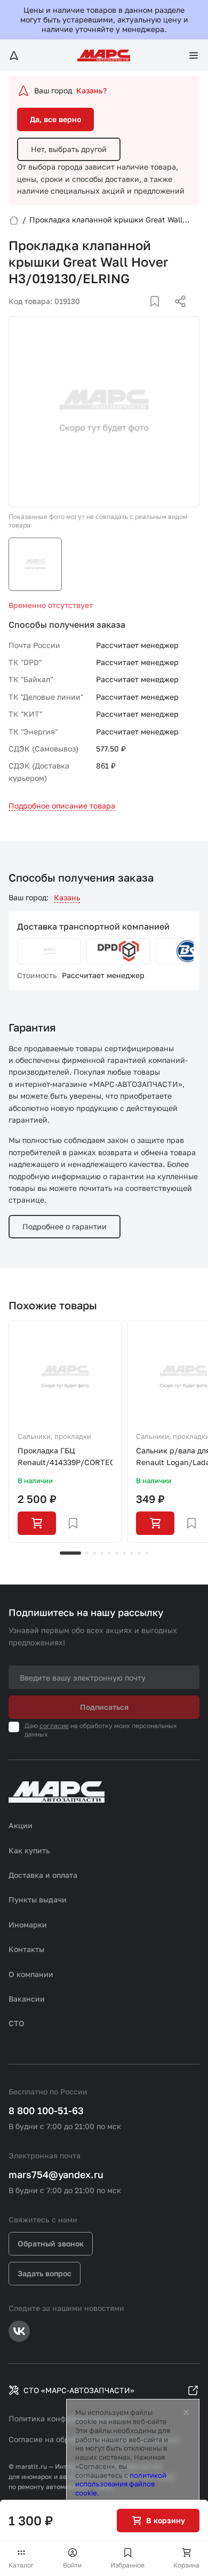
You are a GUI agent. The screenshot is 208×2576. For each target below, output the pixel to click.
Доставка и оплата (43, 1875)
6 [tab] (117, 1553)
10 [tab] (147, 1553)
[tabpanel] (65, 1432)
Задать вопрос (45, 2273)
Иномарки (28, 1925)
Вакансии (27, 1999)
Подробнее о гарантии (65, 1226)
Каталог (21, 2565)
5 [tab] (109, 1553)
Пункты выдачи (38, 1899)
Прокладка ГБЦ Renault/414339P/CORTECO (65, 1456)
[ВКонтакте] (142, 314)
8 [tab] (132, 1553)
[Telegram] (125, 314)
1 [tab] (70, 1553)
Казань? (91, 90)
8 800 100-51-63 (46, 2110)
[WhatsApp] (177, 314)
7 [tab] (124, 1553)
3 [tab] (94, 1553)
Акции (21, 1825)
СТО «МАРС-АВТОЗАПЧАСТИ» (79, 2390)
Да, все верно (55, 119)
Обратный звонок (51, 2243)
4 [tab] (102, 1553)
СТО (17, 2023)
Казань (67, 897)
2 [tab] (87, 1553)
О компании (31, 1974)
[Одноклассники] (159, 314)
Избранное (127, 2565)
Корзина (186, 2565)
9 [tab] (139, 1553)
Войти (72, 2565)
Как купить (29, 1850)
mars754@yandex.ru (56, 2174)
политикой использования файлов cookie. (121, 2484)
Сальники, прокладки (54, 1436)
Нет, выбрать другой (69, 149)
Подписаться (104, 1707)
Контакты (26, 1949)
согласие (54, 1726)
